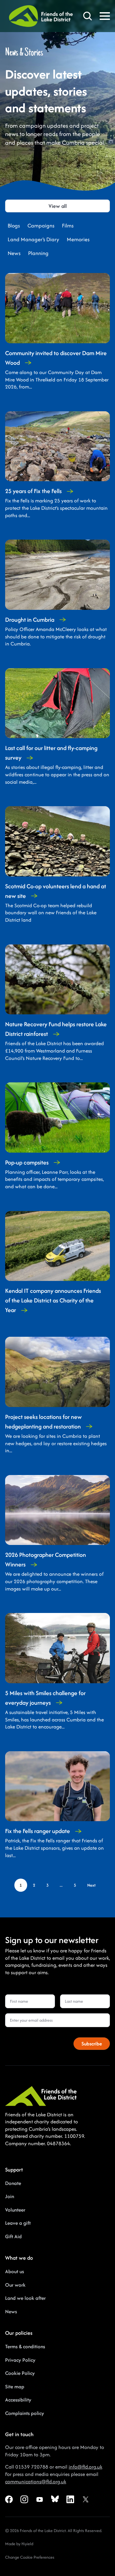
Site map (15, 2387)
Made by (13, 2544)
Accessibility (18, 2400)
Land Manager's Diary (33, 239)
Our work (15, 2285)
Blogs (14, 226)
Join (10, 2196)
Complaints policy (25, 2413)
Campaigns (41, 226)
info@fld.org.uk (85, 2467)
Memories (78, 239)
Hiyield (27, 2544)
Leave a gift (18, 2223)
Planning (38, 253)
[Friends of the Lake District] (41, 16)
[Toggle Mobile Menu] (105, 16)
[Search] (88, 16)
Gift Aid (13, 2236)
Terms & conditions (25, 2346)
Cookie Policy (20, 2373)
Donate (13, 2183)
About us (15, 2271)
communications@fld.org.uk (36, 2482)
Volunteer (15, 2210)
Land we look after (25, 2298)
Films (68, 226)
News (14, 253)
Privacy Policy (20, 2360)
